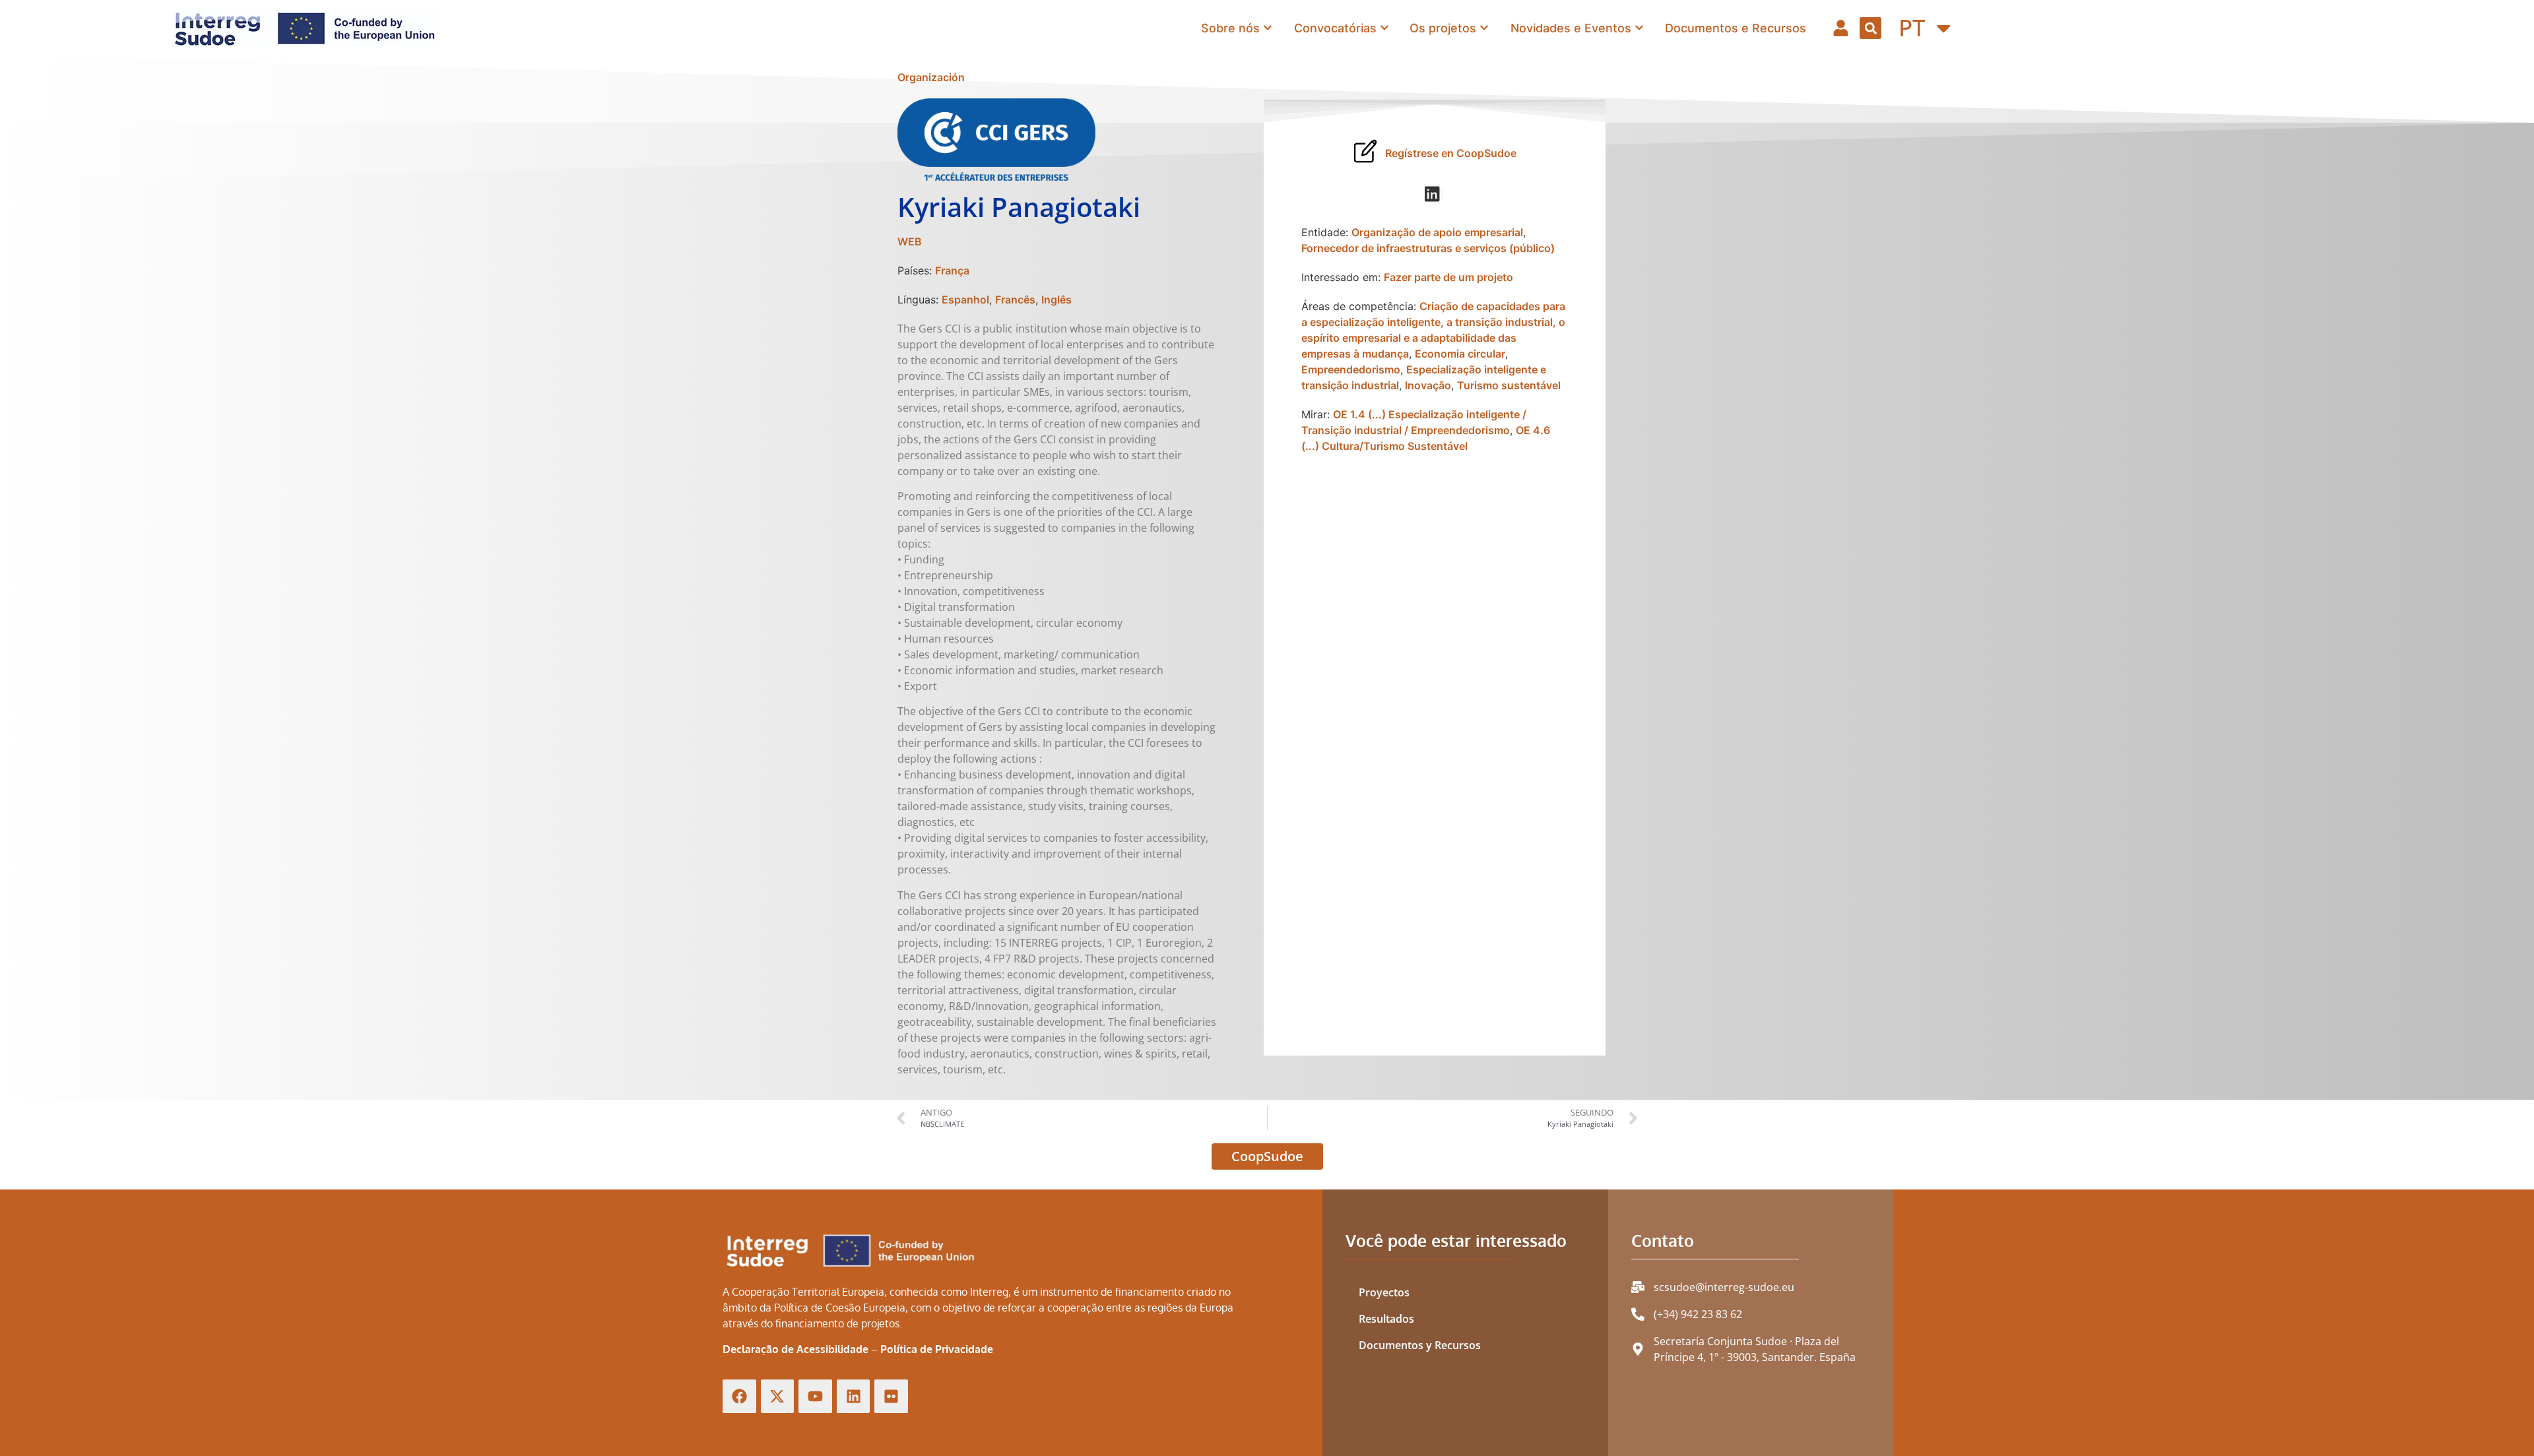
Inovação (1428, 385)
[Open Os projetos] (1484, 28)
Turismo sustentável (1509, 385)
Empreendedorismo (1351, 369)
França (952, 270)
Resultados (1386, 1319)
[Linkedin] (854, 1396)
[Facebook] (739, 1396)
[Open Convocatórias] (1384, 28)
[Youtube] (815, 1396)
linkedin (1442, 194)
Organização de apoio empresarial (1437, 232)
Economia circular (1460, 354)
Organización (931, 77)
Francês (1015, 300)
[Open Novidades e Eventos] (1639, 28)
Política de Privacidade (937, 1349)
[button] (1870, 28)
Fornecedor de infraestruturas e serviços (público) (1428, 248)
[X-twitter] (778, 1396)
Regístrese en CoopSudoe (1451, 153)
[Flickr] (891, 1396)
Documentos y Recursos (1420, 1345)
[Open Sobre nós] (1268, 28)
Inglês (1056, 300)
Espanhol (965, 300)
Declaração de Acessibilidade (796, 1349)
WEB (910, 241)
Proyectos (1384, 1292)
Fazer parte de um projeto (1448, 277)
